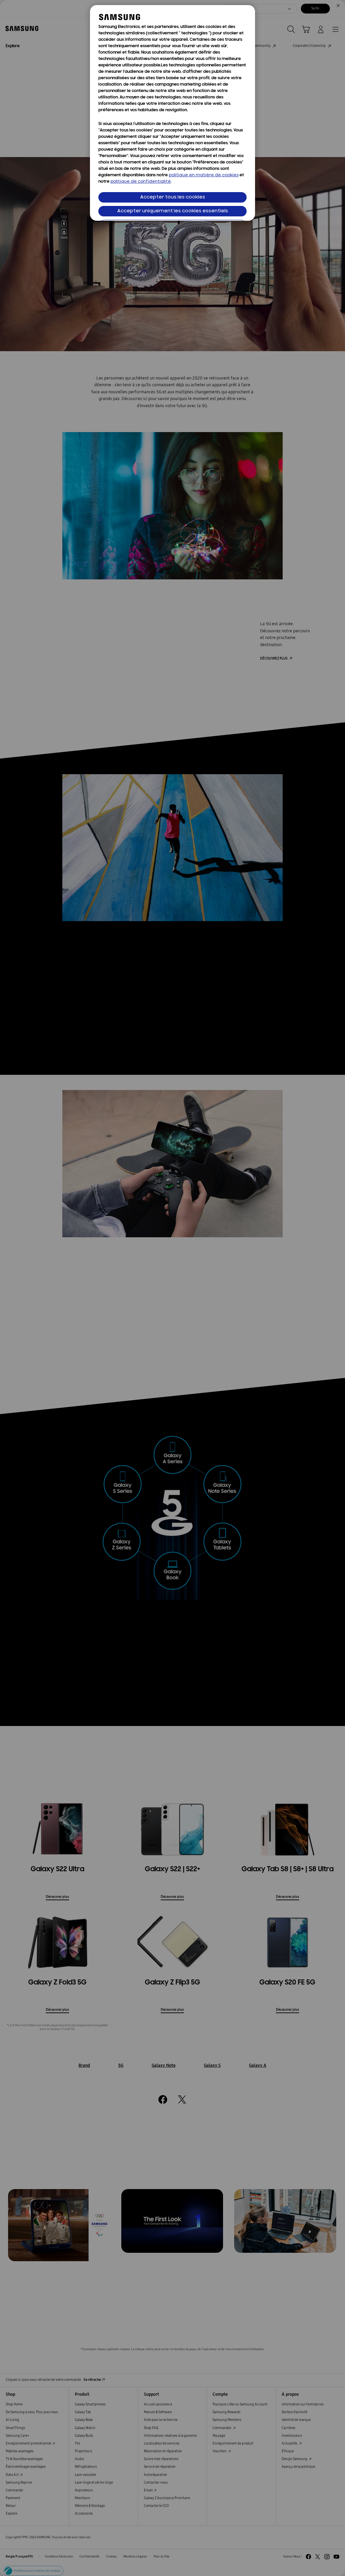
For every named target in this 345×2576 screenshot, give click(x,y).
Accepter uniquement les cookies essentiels (173, 211)
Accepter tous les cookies (173, 197)
